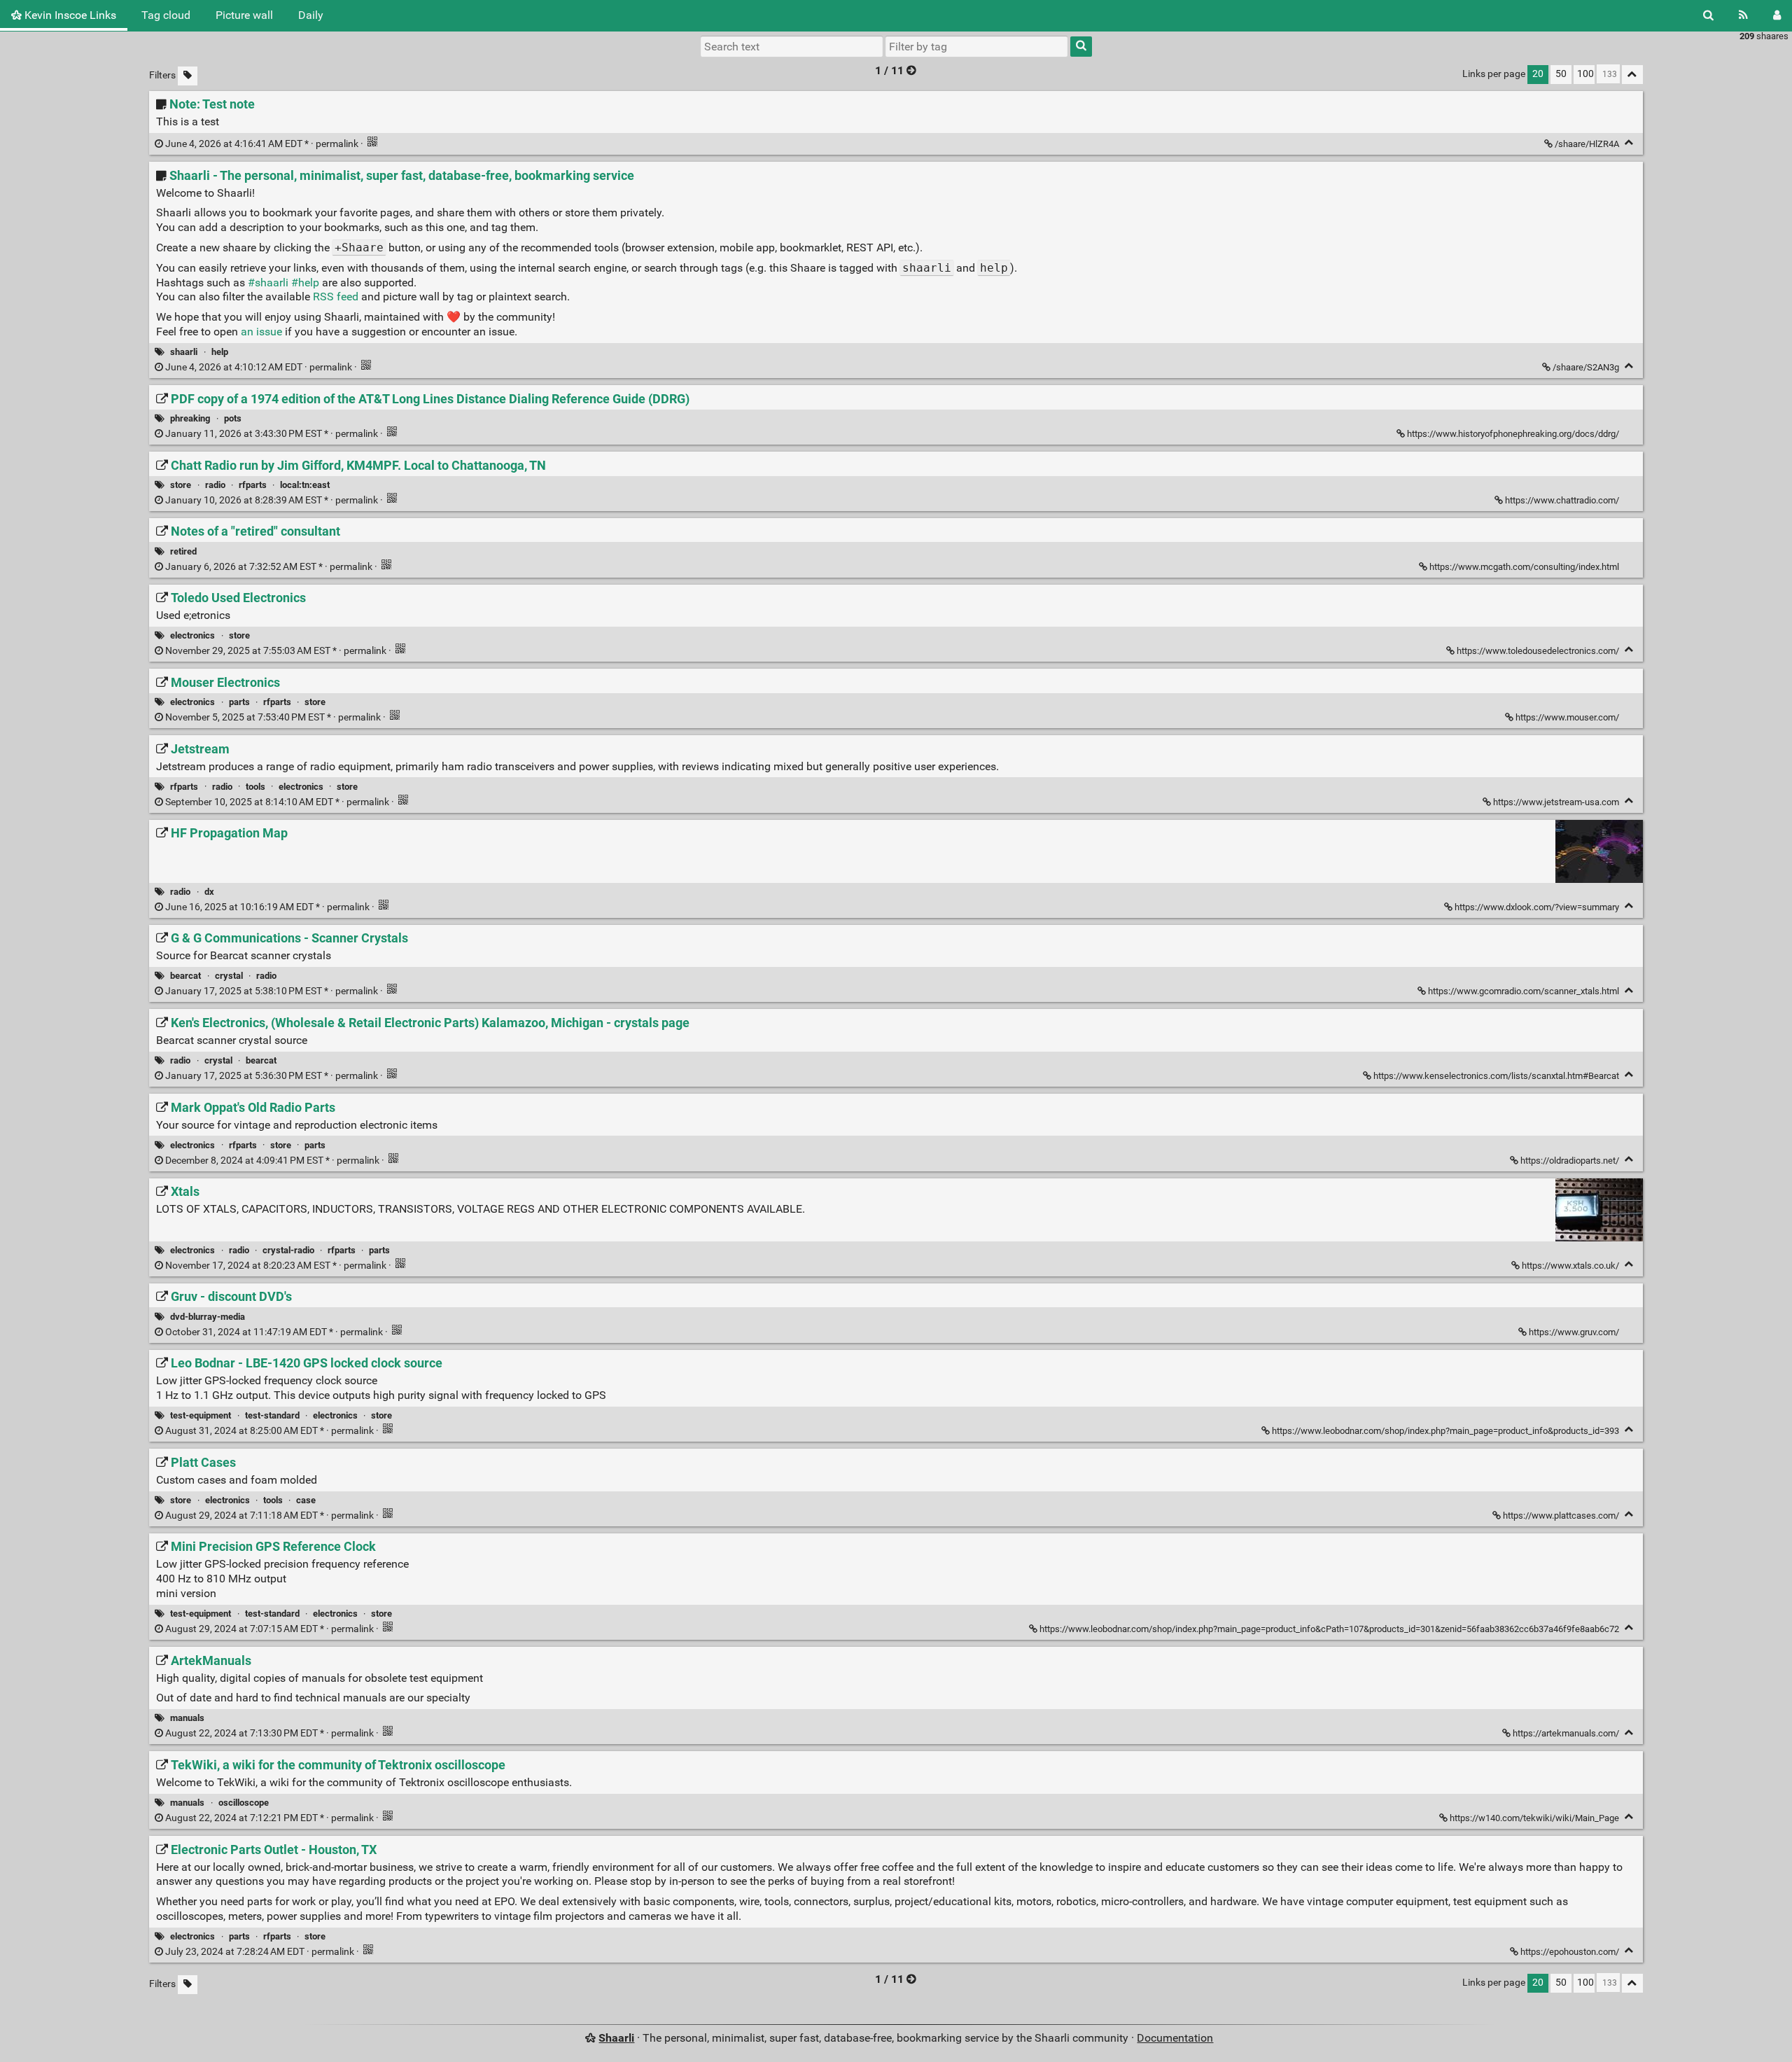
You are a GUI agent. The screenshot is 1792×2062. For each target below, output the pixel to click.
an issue (261, 332)
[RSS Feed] (1743, 15)
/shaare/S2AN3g (1586, 367)
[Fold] (1629, 142)
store (181, 485)
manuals (187, 1718)
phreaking (190, 418)
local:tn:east (305, 485)
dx (209, 892)
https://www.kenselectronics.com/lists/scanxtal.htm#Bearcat (1496, 1076)
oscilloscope (244, 1803)
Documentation (1175, 2038)
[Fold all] (1632, 75)
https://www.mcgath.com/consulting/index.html (1524, 567)
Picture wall (244, 15)
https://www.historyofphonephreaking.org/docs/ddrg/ (1513, 434)
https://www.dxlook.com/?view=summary (1537, 907)
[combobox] (976, 46)
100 (1585, 74)
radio (215, 485)
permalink (262, 144)
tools (255, 787)
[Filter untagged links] (188, 76)
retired (183, 551)
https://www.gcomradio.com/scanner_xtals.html (1524, 991)
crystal (229, 976)
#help (305, 283)
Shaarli (616, 2038)
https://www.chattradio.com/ (1562, 500)
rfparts (253, 485)
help (220, 352)
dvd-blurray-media (208, 1317)
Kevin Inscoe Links (69, 15)
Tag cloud (166, 15)
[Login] (1777, 15)
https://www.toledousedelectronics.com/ (1538, 651)
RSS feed (336, 297)
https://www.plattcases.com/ (1561, 1516)
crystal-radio (288, 1250)
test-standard (272, 1415)
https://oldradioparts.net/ (1570, 1161)
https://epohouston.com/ (1570, 1952)
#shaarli (268, 283)
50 (1561, 74)
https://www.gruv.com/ (1574, 1332)
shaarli (184, 352)
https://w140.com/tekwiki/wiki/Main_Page (1534, 1818)
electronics (192, 635)
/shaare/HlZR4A (1587, 144)
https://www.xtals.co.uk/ (1570, 1266)
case (306, 1500)
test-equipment (201, 1415)
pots (233, 418)
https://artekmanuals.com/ (1566, 1733)
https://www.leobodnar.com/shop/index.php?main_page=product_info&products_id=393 (1445, 1431)
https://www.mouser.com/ (1567, 717)
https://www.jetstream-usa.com (1556, 802)
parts (239, 702)
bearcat (185, 976)
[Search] (1708, 15)
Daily (311, 15)
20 (1538, 74)
